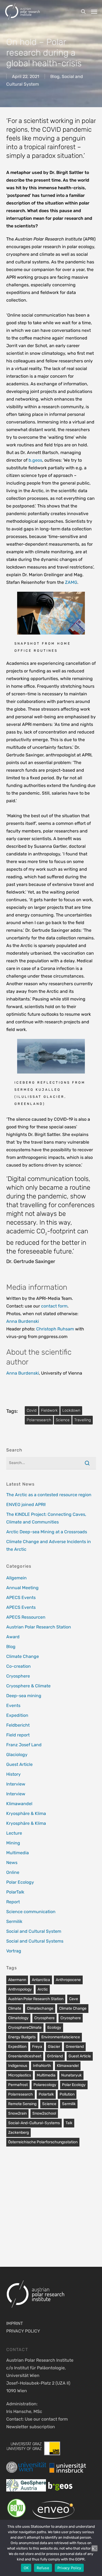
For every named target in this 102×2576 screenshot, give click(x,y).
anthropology (20, 1989)
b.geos (35, 460)
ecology (54, 2028)
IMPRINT (15, 2323)
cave (74, 1999)
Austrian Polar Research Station (39, 1627)
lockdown (71, 1410)
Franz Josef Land (24, 1745)
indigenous (18, 2066)
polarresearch (39, 1420)
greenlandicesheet (25, 2056)
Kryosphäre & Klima (26, 1813)
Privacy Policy (69, 2568)
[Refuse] (95, 2548)
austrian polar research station (36, 1999)
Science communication (31, 1912)
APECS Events (21, 1597)
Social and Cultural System (34, 1931)
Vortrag (14, 1951)
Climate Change (23, 1656)
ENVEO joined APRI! (26, 1505)
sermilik (69, 2104)
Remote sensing (22, 2104)
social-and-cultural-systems (34, 2123)
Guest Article (19, 1764)
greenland (75, 2047)
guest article (80, 2056)
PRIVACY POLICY (23, 2331)
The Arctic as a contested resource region (49, 1495)
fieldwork (49, 1410)
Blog (55, 76)
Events (13, 1705)
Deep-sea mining (24, 1696)
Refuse (43, 2568)
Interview (16, 1784)
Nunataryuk (71, 2075)
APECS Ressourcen (26, 1617)
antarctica (41, 1980)
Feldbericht (18, 1725)
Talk (69, 2123)
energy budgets (22, 2037)
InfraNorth (42, 2066)
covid (32, 1410)
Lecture (14, 1833)
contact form (54, 1306)
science (63, 1420)
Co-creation (18, 1666)
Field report (18, 1735)
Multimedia (18, 1853)
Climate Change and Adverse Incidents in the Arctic (49, 1545)
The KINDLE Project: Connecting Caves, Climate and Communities (46, 1518)
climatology (18, 2018)
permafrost (18, 2085)
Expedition (17, 1715)
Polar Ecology (20, 1882)
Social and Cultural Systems (35, 1941)
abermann (17, 1980)
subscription (42, 2427)
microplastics (20, 2075)
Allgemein (16, 1578)
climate (15, 2008)
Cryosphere (18, 1676)
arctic (43, 1989)
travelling (83, 1420)
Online (13, 1872)
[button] (94, 11)
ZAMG (71, 582)
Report (13, 1902)
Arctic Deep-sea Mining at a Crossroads (47, 1532)
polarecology (45, 2085)
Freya (37, 2047)
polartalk (46, 2094)
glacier (54, 2047)
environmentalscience (61, 2037)
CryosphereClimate (25, 2028)
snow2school (44, 2113)
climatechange (40, 2008)
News (12, 1863)
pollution (67, 2094)
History (13, 1774)
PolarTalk (15, 1892)
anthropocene (68, 1980)
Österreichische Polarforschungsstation (43, 2142)
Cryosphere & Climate (28, 1686)
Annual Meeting (22, 1588)
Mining (13, 1843)
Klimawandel (19, 1804)
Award (13, 1637)
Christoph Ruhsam (55, 1329)
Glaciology (17, 1755)
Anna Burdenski (23, 1321)
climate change (73, 2008)
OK (26, 2568)
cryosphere (44, 2018)
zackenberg (18, 2132)
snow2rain (17, 2113)
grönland (55, 2056)
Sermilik (14, 1921)
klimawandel (68, 2066)
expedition (17, 2047)
